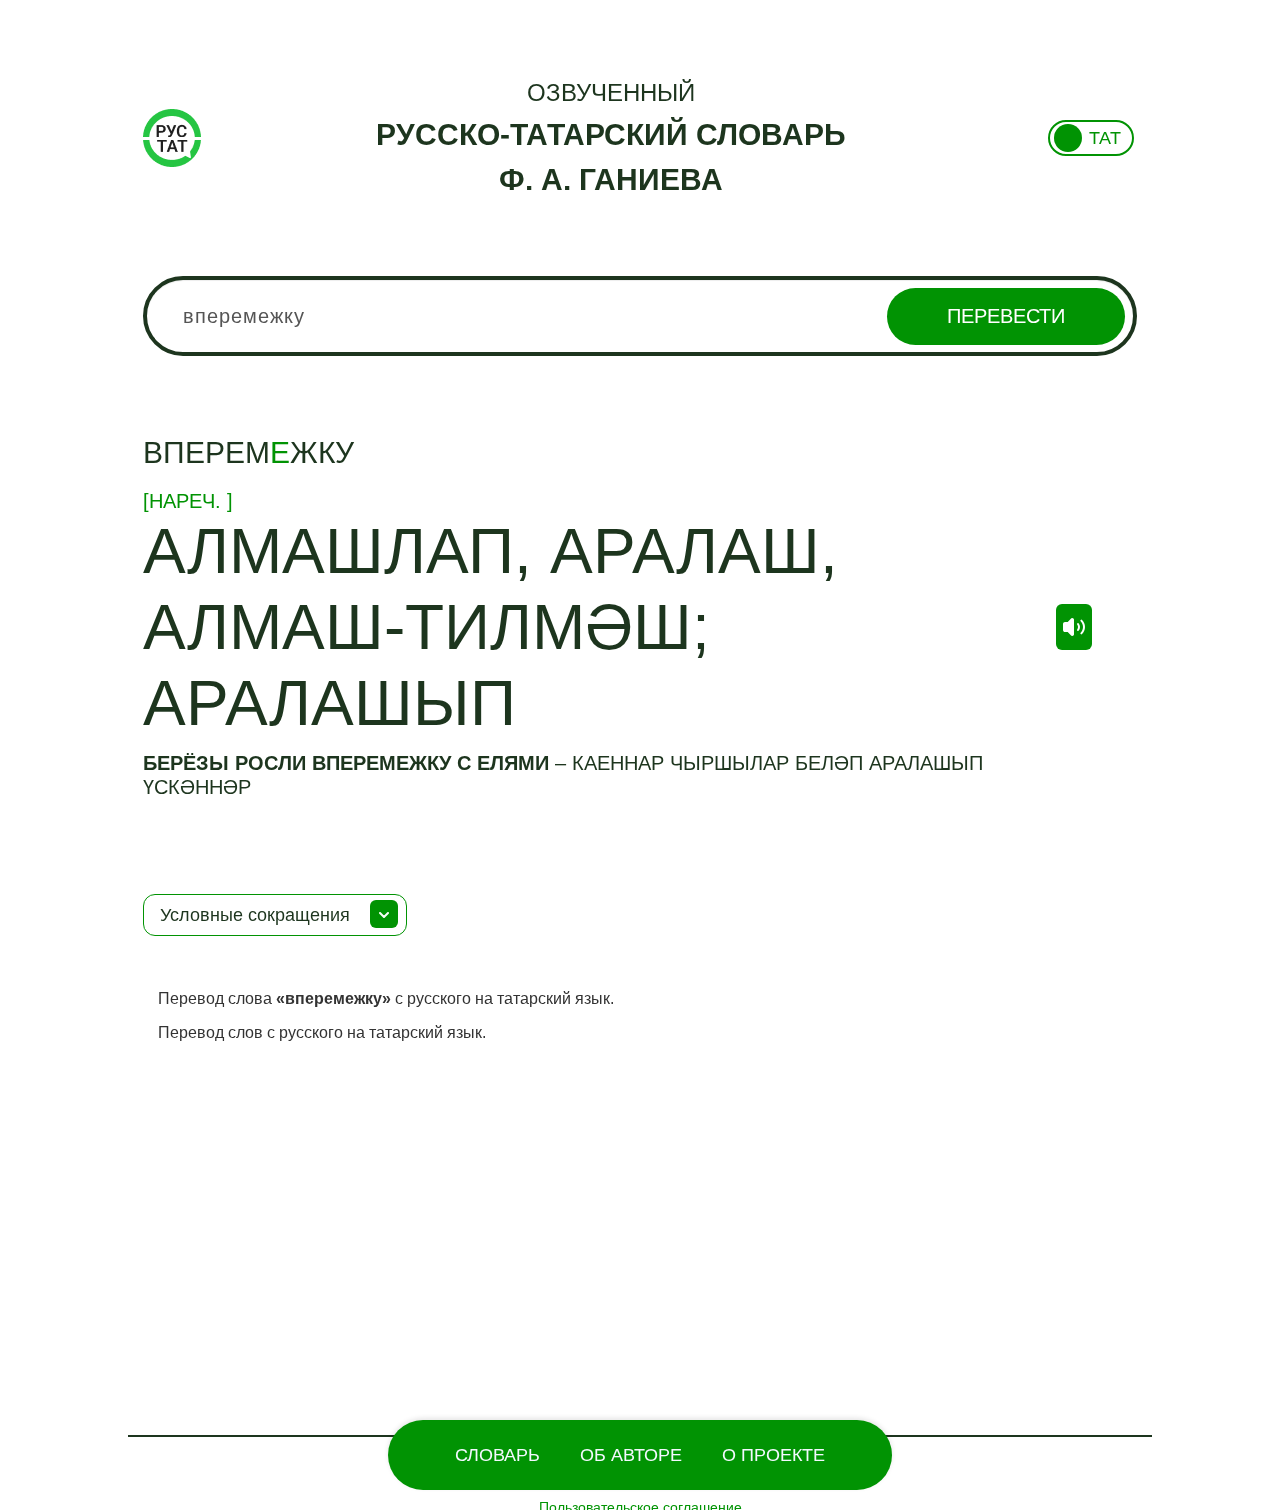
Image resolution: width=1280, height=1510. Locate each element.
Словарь (497, 1455)
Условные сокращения (255, 915)
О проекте (773, 1455)
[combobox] (640, 316)
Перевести (1006, 316)
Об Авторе (631, 1455)
